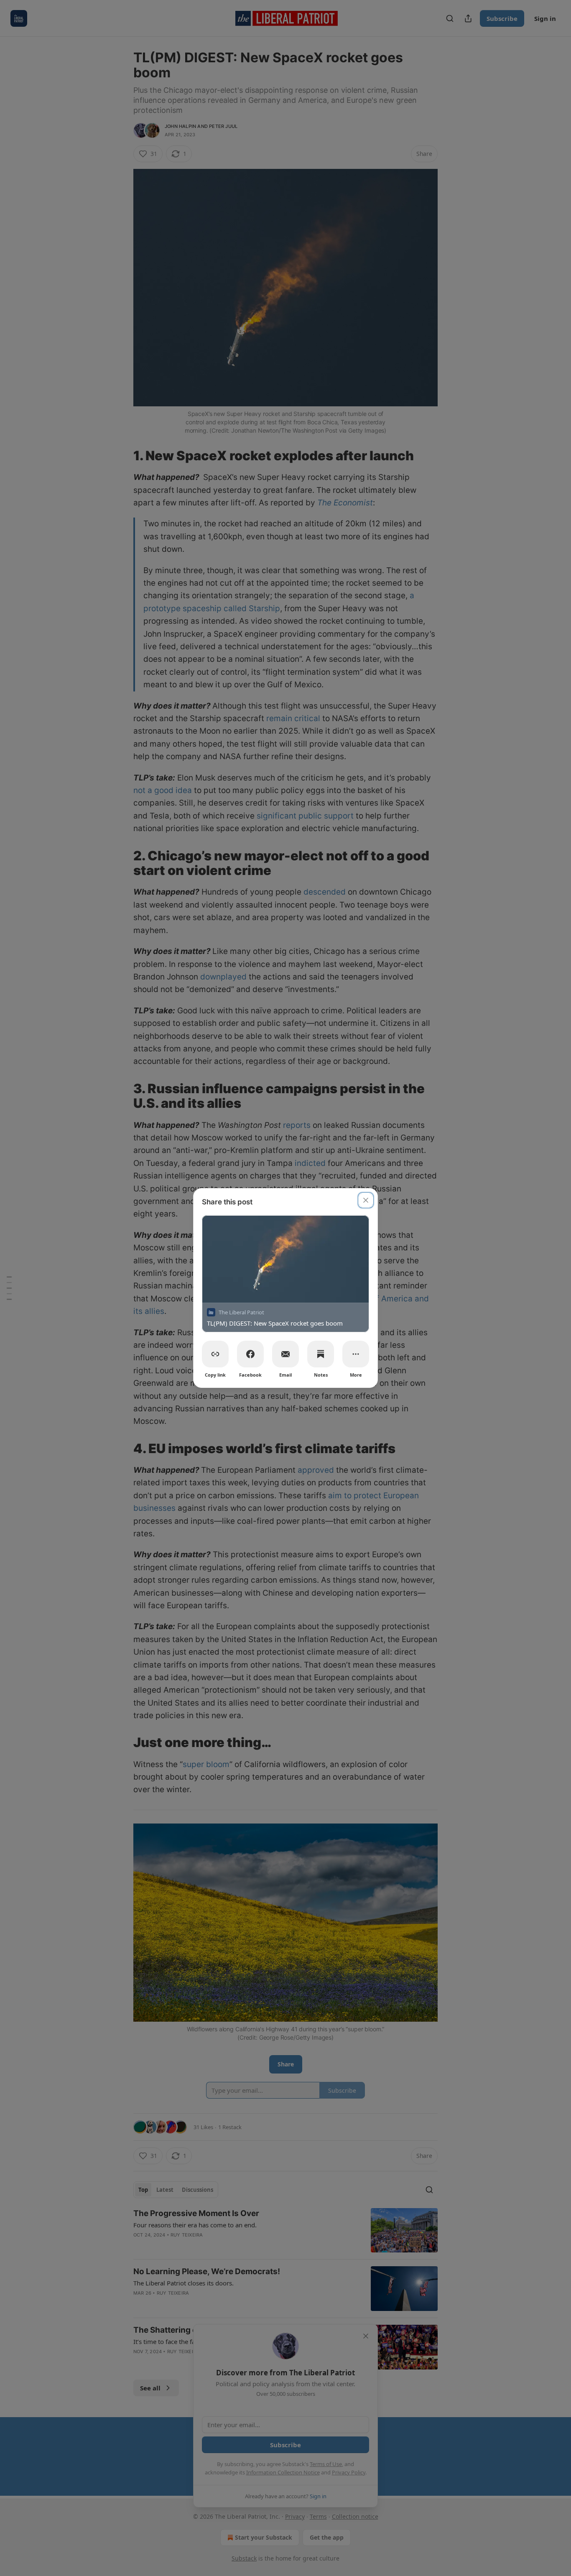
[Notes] (321, 1354)
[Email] (285, 1354)
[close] (366, 1200)
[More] (356, 1354)
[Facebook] (250, 1354)
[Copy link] (215, 1354)
